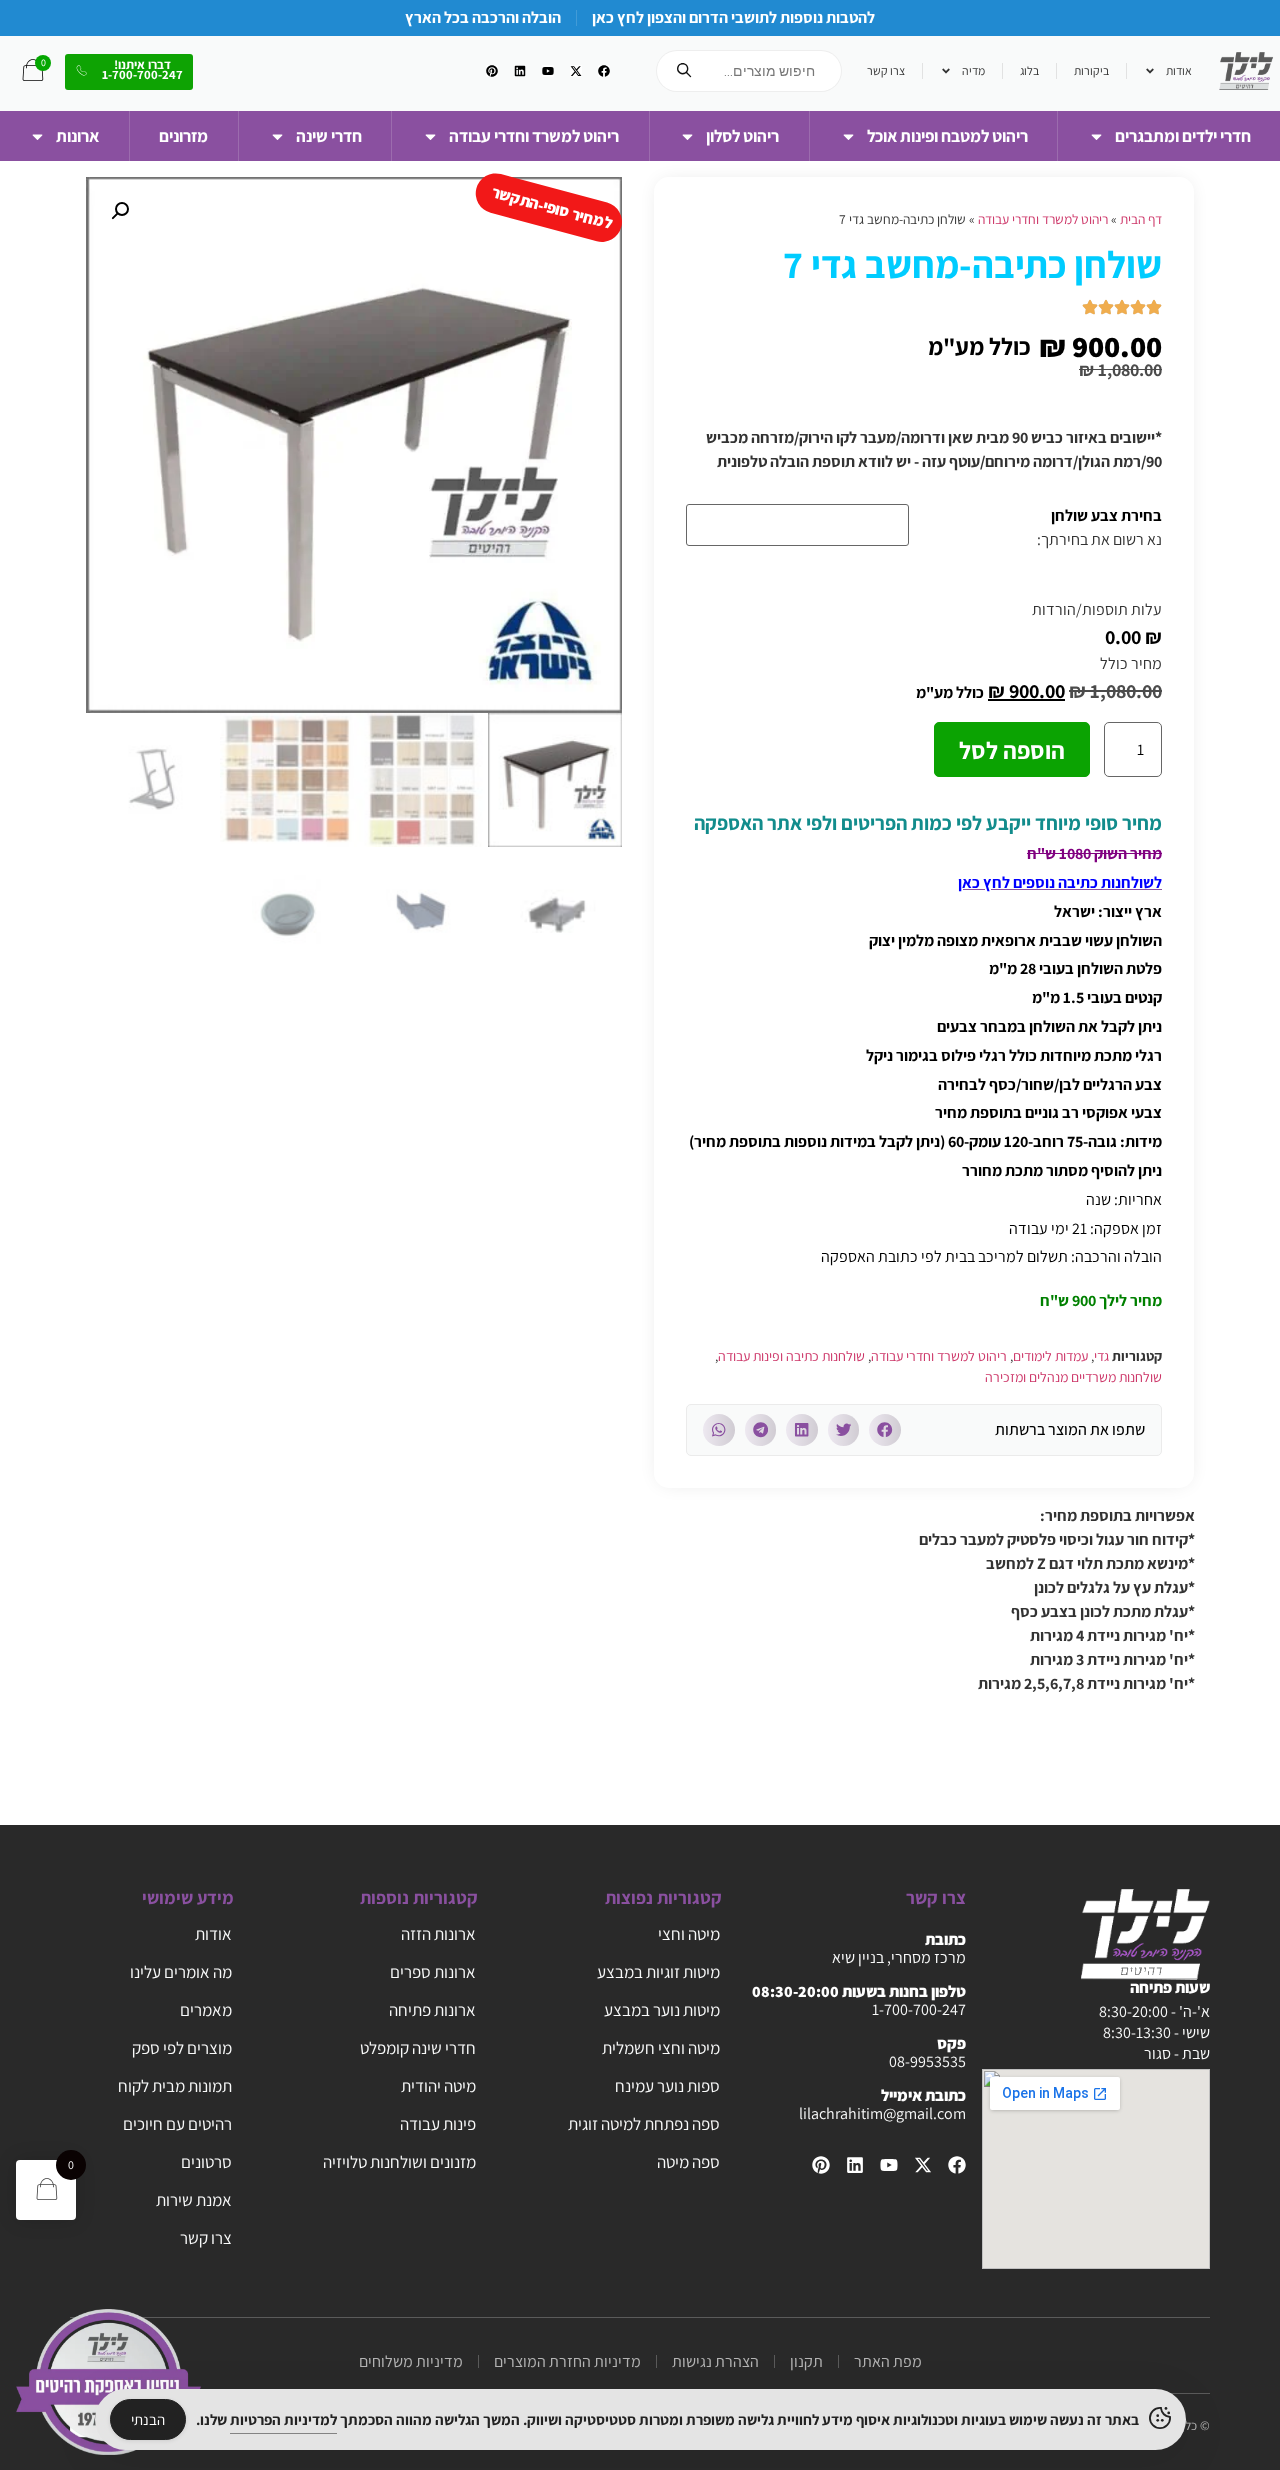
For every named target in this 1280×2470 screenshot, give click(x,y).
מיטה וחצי (689, 1934)
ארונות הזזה (438, 1934)
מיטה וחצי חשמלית (661, 2048)
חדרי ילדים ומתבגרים (1183, 136)
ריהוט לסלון (742, 136)
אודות (1179, 70)
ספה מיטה (688, 2162)
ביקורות (1091, 70)
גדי (1101, 1356)
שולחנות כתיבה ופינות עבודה (791, 1356)
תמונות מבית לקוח (175, 2086)
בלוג (1029, 70)
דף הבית (1141, 219)
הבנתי (148, 2419)
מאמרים (206, 2010)
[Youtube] (548, 71)
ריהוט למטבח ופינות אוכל (947, 136)
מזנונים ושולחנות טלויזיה (399, 2162)
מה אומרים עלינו (181, 1972)
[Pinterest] (492, 71)
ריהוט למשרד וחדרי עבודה (534, 136)
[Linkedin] (520, 71)
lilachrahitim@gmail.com (882, 2113)
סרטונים (206, 2162)
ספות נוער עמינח (667, 2086)
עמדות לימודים (1050, 1356)
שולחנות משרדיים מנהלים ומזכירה (1073, 1377)
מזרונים (183, 136)
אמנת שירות (194, 2200)
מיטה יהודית (438, 2086)
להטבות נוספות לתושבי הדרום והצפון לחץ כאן (733, 17)
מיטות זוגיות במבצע (658, 1972)
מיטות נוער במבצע (662, 2010)
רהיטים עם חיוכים (177, 2124)
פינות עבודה (438, 2124)
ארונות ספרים (433, 1972)
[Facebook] (604, 71)
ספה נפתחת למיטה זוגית (644, 2124)
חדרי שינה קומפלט (418, 2048)
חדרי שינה (329, 136)
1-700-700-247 (919, 2009)
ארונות (77, 136)
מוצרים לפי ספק (182, 2048)
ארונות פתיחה (432, 2010)
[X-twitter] (576, 71)
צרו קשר (886, 70)
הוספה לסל (1012, 750)
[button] (885, 1430)
